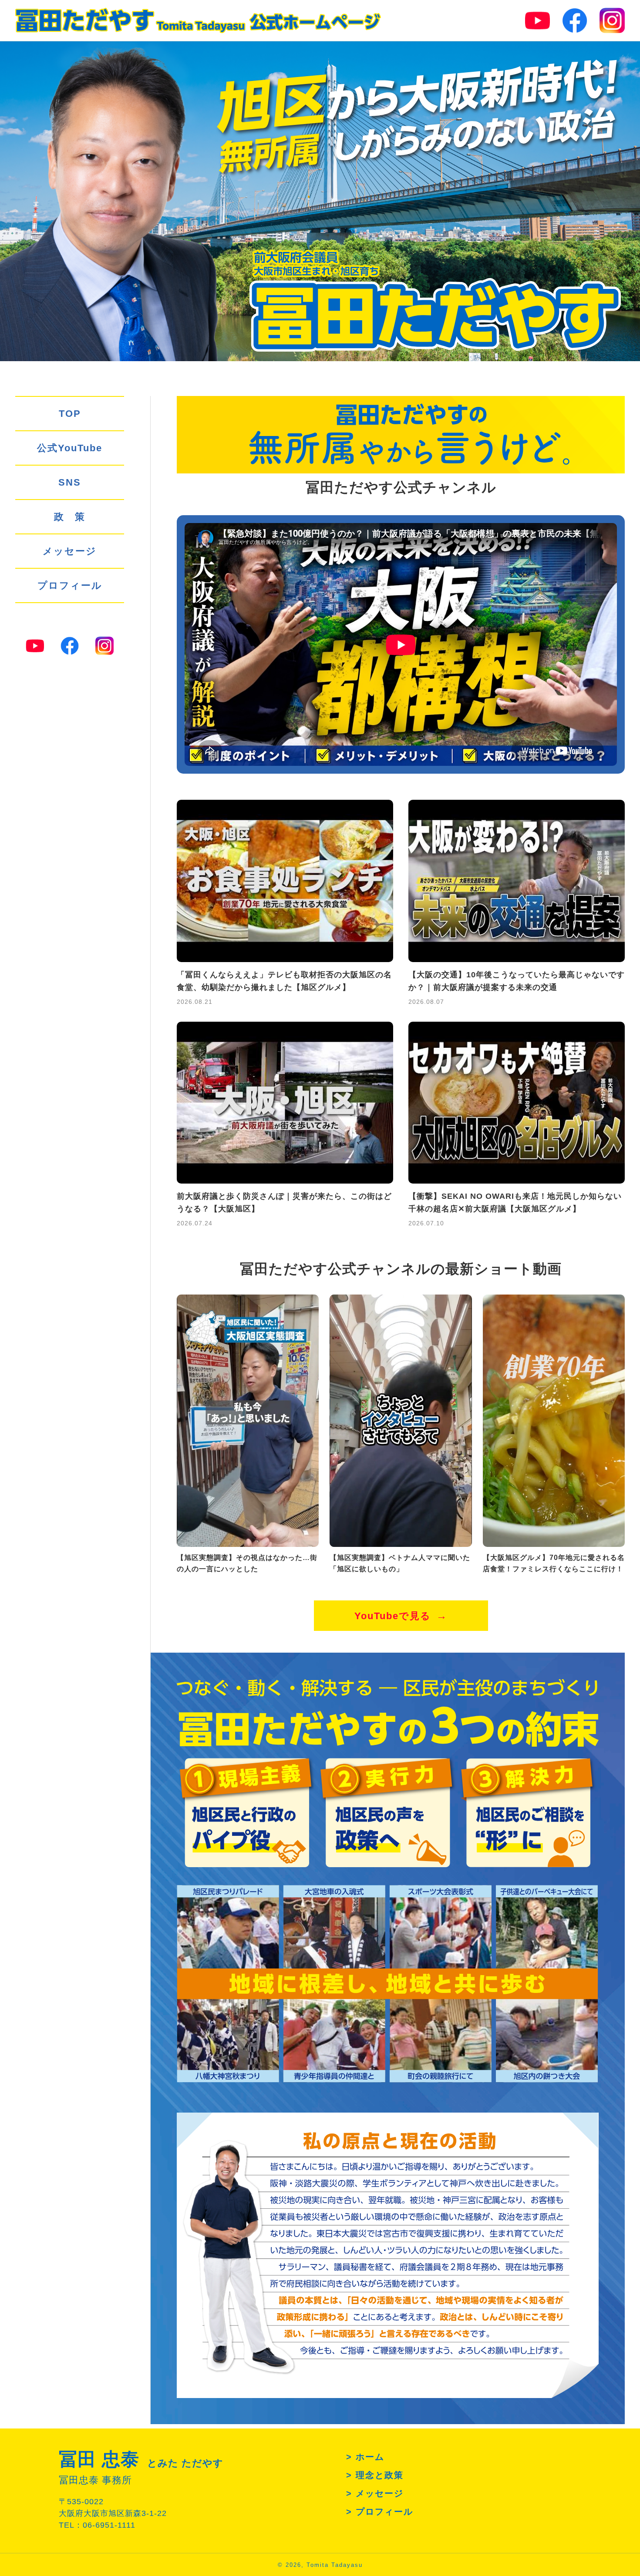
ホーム (370, 2457)
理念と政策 (380, 2475)
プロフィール (70, 585)
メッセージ (70, 551)
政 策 (70, 517)
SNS (70, 482)
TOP (70, 414)
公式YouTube (70, 448)
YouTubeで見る (393, 1616)
